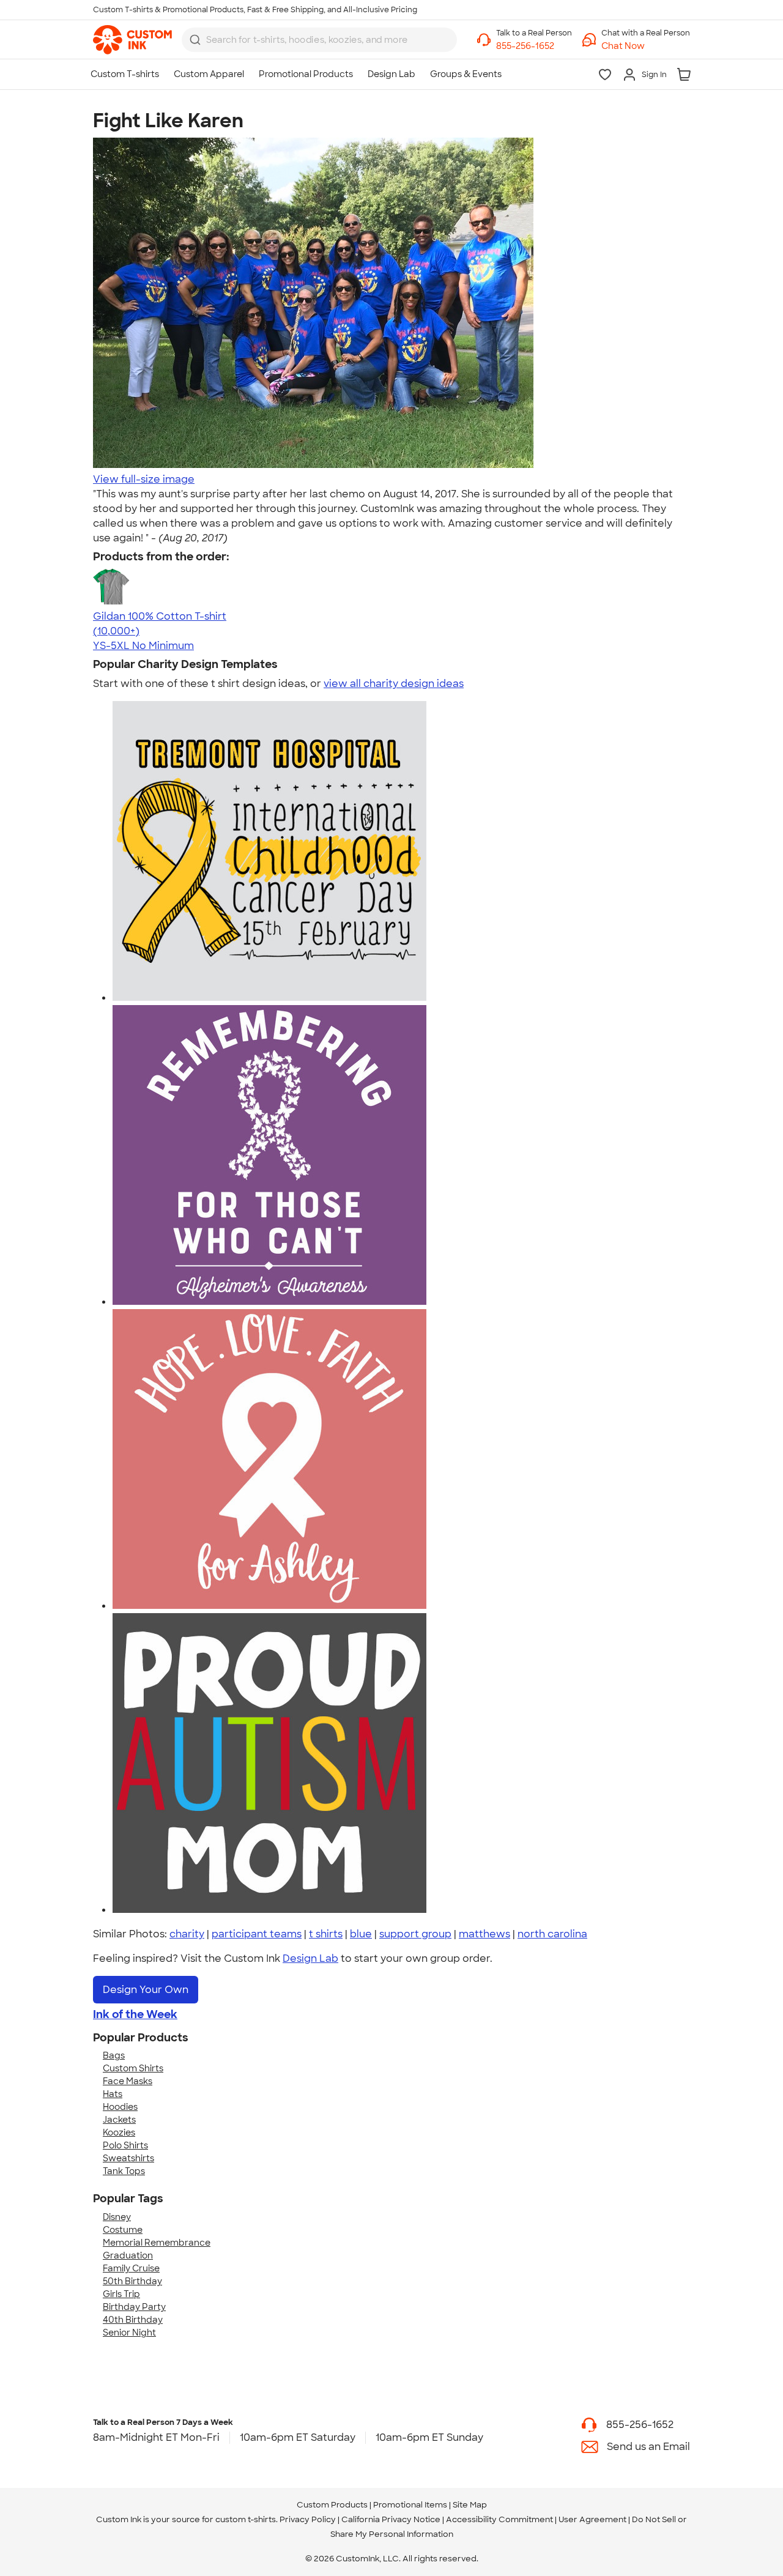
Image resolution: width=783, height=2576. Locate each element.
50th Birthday (132, 2281)
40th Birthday (133, 2320)
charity (187, 1934)
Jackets (119, 2120)
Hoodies (120, 2107)
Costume (123, 2230)
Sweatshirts (128, 2158)
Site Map (470, 2505)
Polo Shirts (125, 2145)
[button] (646, 46)
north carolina (552, 1934)
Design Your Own (146, 1990)
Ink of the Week (135, 2014)
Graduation (128, 2255)
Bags (114, 2055)
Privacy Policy (308, 2519)
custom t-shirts (246, 2519)
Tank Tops (124, 2171)
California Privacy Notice (391, 2519)
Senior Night (129, 2333)
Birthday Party (134, 2307)
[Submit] (195, 40)
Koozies (119, 2132)
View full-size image (144, 479)
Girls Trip (121, 2294)
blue (361, 1934)
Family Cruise (131, 2268)
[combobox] (319, 40)
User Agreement (592, 2519)
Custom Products (332, 2505)
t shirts (326, 1934)
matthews (484, 1934)
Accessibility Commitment (499, 2519)
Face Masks (128, 2081)
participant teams (257, 1934)
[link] (132, 40)
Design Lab (310, 1958)
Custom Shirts (133, 2068)
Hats (113, 2094)
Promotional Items (410, 2505)
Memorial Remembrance (157, 2243)
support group (415, 1934)
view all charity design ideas (394, 684)
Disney (117, 2217)
